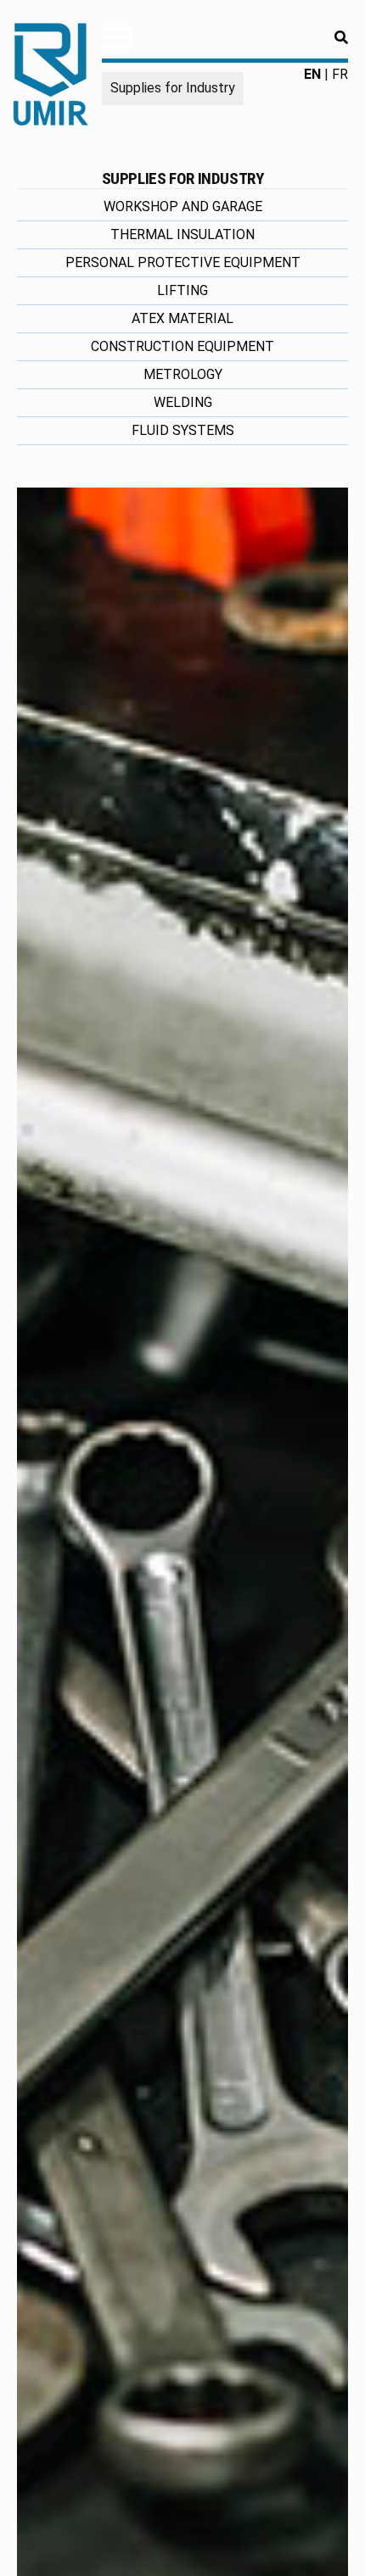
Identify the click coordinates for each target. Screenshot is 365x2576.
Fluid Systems (183, 430)
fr (340, 74)
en (312, 74)
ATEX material (182, 318)
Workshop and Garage (183, 206)
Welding (183, 402)
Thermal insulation (182, 234)
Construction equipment (182, 346)
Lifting (182, 290)
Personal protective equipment (183, 262)
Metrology (183, 374)
